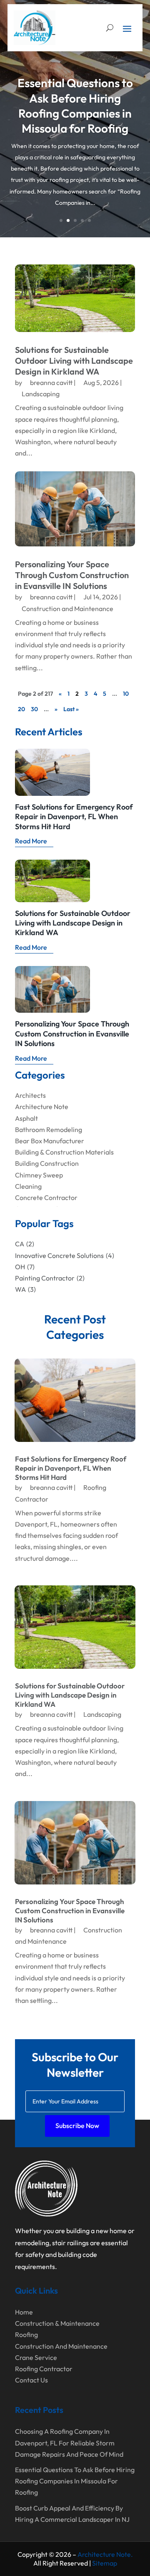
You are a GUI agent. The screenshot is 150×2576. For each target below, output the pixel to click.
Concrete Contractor (46, 1197)
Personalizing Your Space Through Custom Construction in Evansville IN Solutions (72, 575)
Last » (71, 709)
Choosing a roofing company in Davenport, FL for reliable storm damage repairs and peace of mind (69, 2443)
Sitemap (105, 2563)
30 (34, 709)
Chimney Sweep (39, 1175)
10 (126, 694)
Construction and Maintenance (67, 609)
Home (24, 2312)
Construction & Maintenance (57, 2323)
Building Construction (47, 1163)
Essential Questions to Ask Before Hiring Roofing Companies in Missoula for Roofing (75, 106)
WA (25, 1289)
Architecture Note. (105, 2554)
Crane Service (36, 2357)
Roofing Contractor (44, 2369)
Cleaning (28, 1186)
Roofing (26, 2334)
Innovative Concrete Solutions (65, 1255)
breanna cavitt (51, 382)
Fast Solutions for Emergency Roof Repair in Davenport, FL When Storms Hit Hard (74, 817)
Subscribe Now (77, 2126)
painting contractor (50, 1278)
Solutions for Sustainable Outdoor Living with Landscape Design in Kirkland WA (74, 361)
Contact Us (31, 2380)
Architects (30, 1095)
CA (25, 1244)
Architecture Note (42, 1107)
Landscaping (41, 394)
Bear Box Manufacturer (50, 1141)
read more (31, 841)
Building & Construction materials (64, 1152)
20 (21, 709)
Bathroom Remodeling (49, 1130)
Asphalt (26, 1118)
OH (25, 1267)
